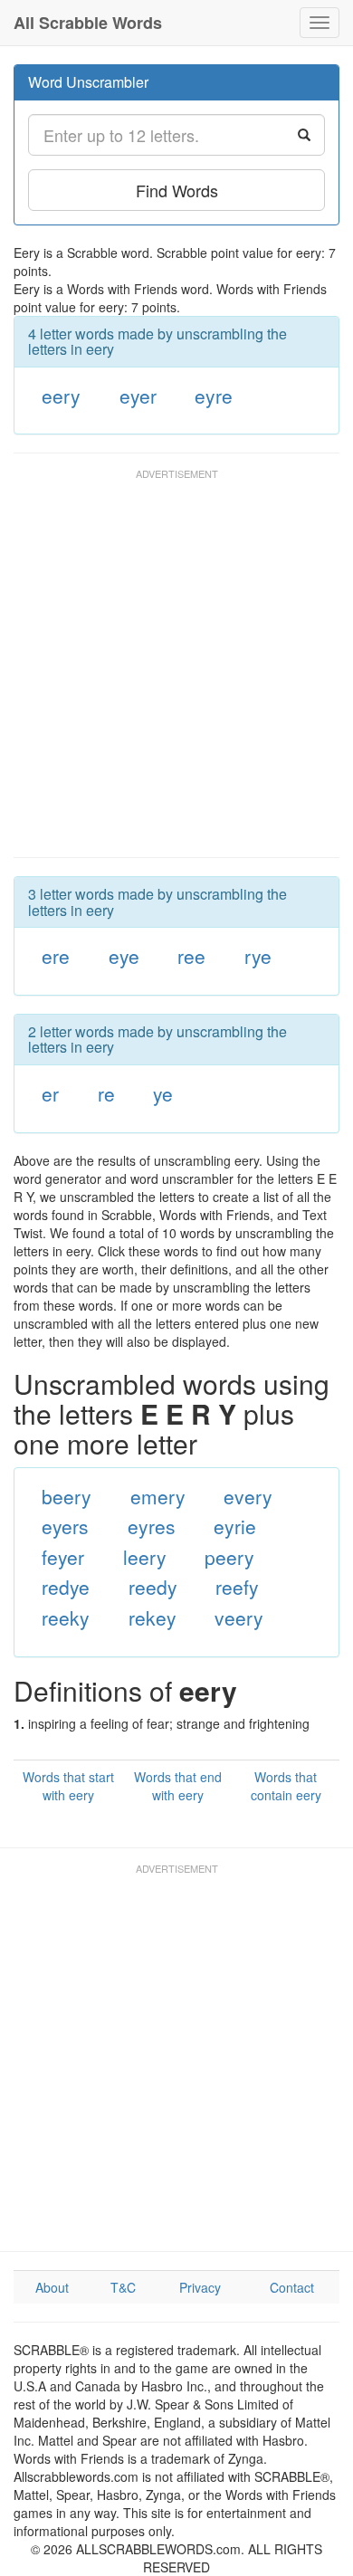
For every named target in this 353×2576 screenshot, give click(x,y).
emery (158, 1496)
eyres (152, 1526)
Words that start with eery (68, 1786)
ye (163, 1093)
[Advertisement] (176, 672)
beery (67, 1496)
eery (61, 396)
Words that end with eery (178, 1786)
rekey (153, 1617)
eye (124, 956)
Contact (292, 2287)
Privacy (200, 2287)
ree (191, 956)
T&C (123, 2287)
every (248, 1496)
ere (56, 956)
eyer (138, 396)
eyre (214, 396)
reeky (66, 1617)
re (106, 1093)
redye (66, 1587)
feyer (63, 1557)
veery (239, 1617)
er (50, 1093)
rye (258, 956)
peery (229, 1557)
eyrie (235, 1526)
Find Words (177, 190)
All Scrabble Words (88, 23)
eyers (65, 1526)
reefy (237, 1587)
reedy (153, 1587)
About (52, 2287)
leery (145, 1557)
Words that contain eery (286, 1786)
